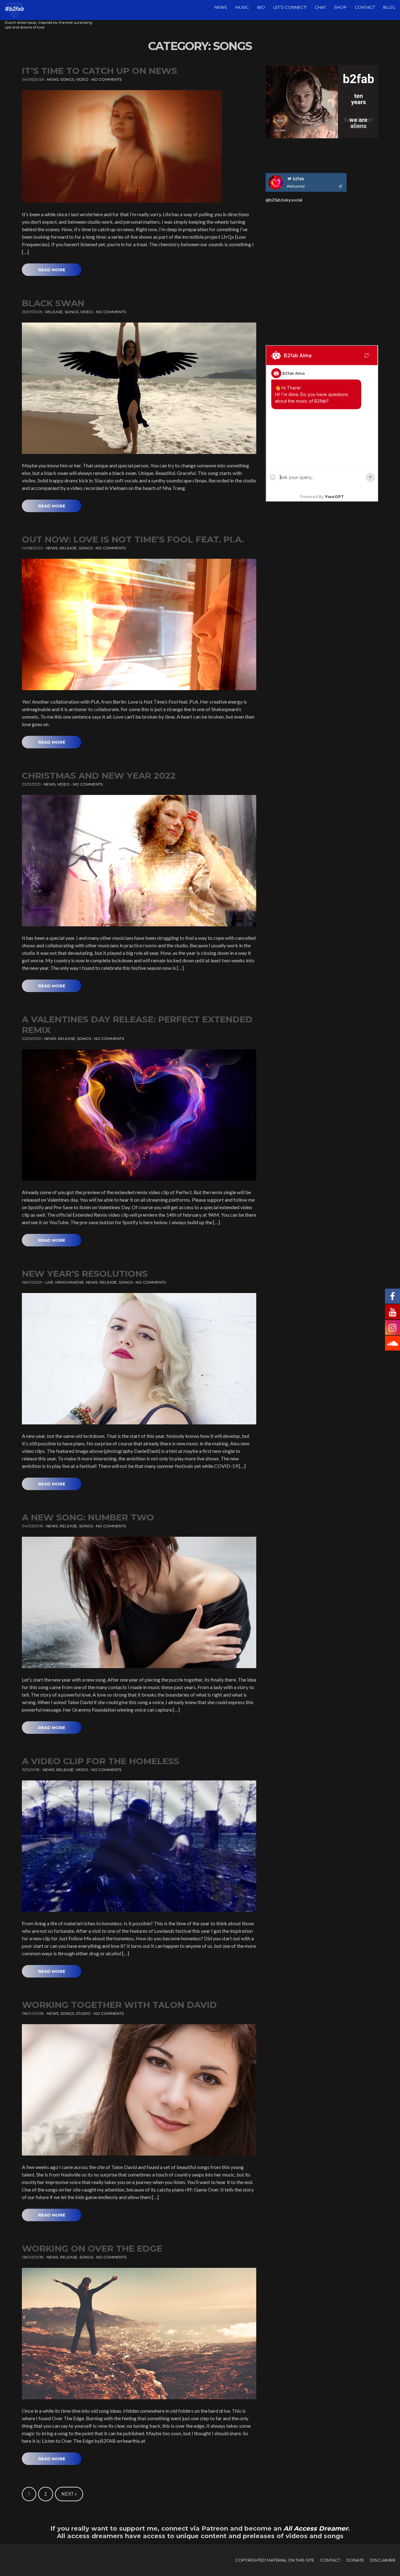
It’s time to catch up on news (100, 71)
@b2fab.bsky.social (284, 200)
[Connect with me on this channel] (306, 182)
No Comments (107, 79)
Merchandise (70, 1282)
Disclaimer (383, 2560)
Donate (355, 2560)
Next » (69, 2494)
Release (54, 312)
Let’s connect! (290, 7)
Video (82, 79)
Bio (261, 7)
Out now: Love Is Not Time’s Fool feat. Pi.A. (133, 539)
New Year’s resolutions (85, 1274)
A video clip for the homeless (101, 1761)
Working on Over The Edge (92, 2248)
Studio (83, 2013)
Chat (320, 7)
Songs (67, 79)
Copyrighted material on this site (275, 2560)
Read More (52, 270)
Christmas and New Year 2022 (99, 776)
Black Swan (53, 303)
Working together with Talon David (119, 2005)
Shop (340, 7)
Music (242, 7)
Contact (365, 7)
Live (49, 1282)
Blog (389, 7)
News (221, 7)
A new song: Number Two (88, 1517)
